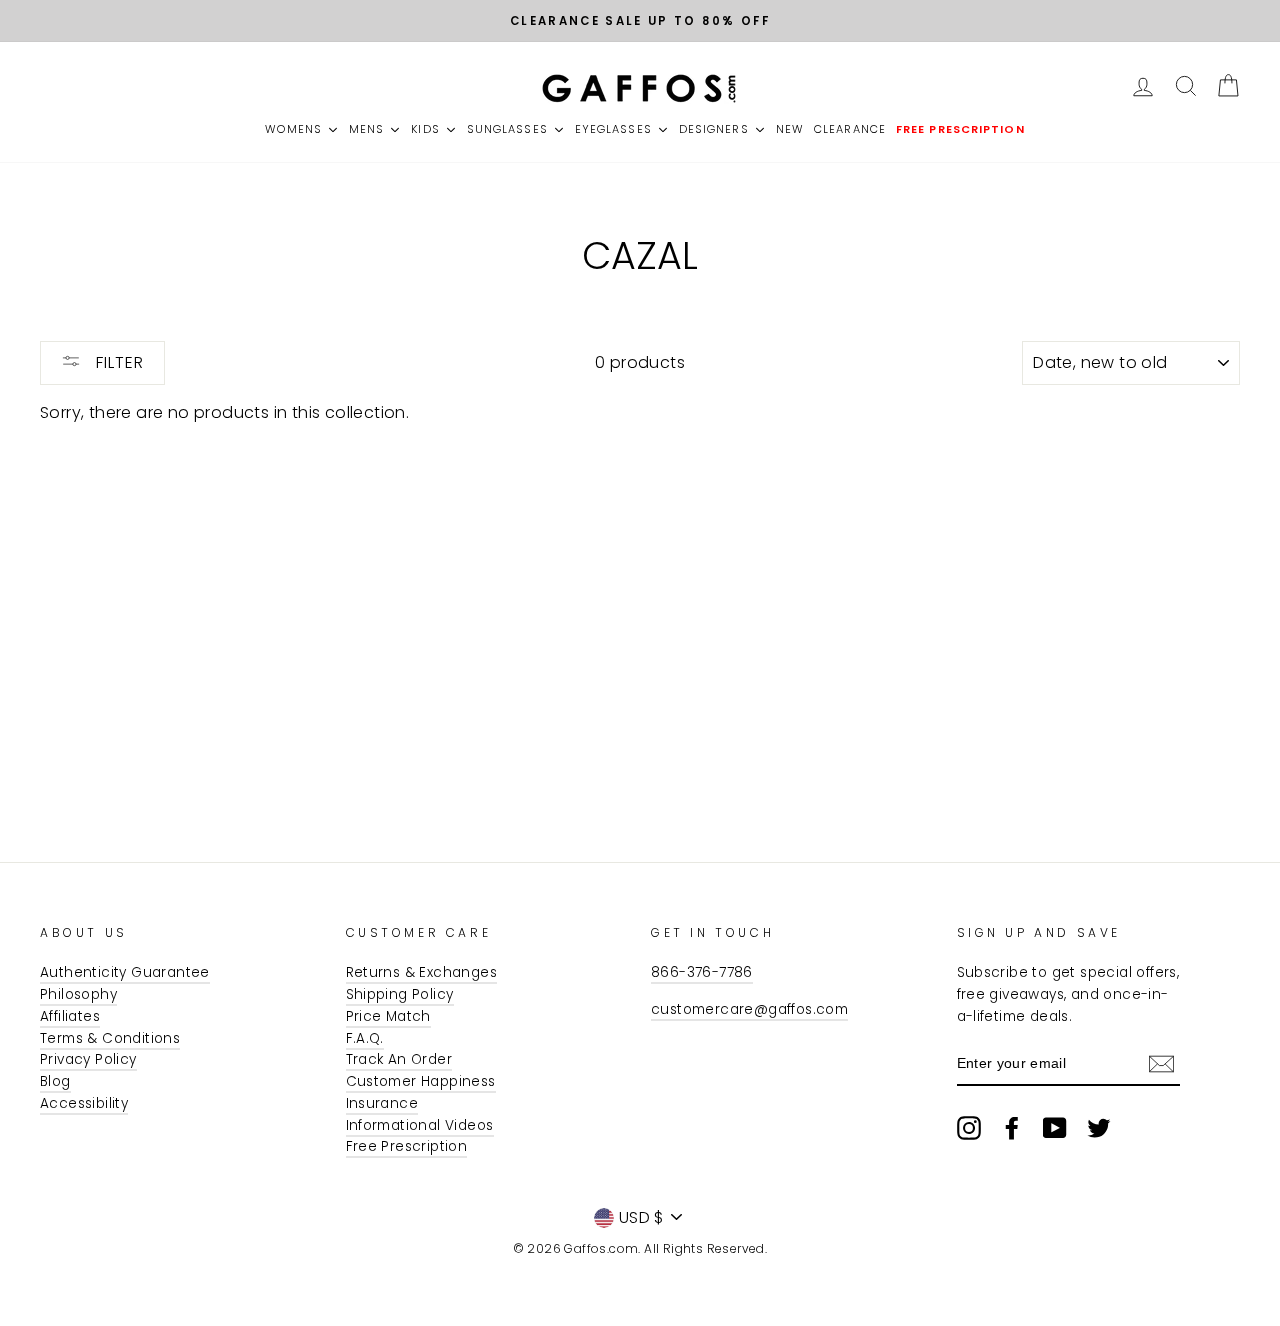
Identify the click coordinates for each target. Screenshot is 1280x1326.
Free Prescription (407, 1146)
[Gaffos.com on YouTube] (1055, 1128)
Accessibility (84, 1103)
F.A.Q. (365, 1038)
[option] (640, 21)
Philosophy (78, 994)
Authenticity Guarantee (125, 972)
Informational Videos (420, 1125)
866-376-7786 (702, 972)
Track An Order (399, 1059)
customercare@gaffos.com (749, 1009)
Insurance (382, 1103)
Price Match (388, 1016)
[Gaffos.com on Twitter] (1099, 1128)
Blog (55, 1081)
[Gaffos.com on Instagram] (969, 1128)
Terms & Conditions (110, 1038)
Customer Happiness (421, 1081)
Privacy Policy (88, 1059)
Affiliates (70, 1016)
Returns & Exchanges (422, 972)
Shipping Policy (400, 994)
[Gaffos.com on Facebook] (1012, 1128)
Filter (117, 362)
